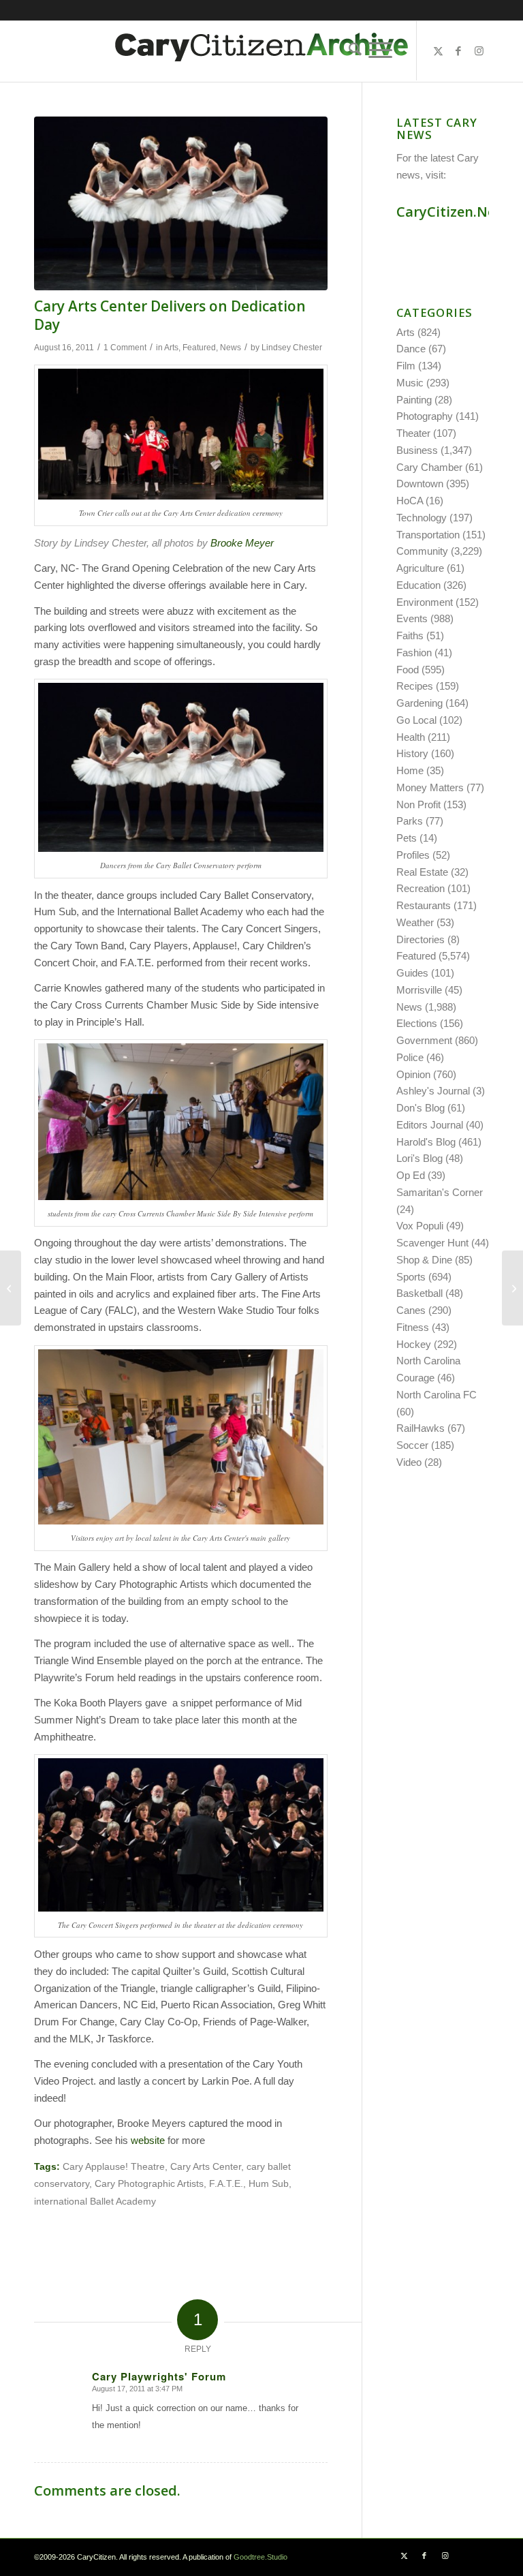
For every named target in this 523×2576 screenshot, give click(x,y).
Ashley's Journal (433, 1091)
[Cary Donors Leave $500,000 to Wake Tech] (512, 1288)
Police (410, 1057)
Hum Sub (269, 2184)
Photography (425, 416)
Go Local (416, 720)
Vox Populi (420, 1226)
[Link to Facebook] (458, 51)
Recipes (415, 686)
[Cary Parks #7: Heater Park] (11, 1288)
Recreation (421, 888)
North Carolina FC (437, 1395)
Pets (407, 838)
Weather (415, 922)
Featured (199, 348)
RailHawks (421, 1428)
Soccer (412, 1445)
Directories (421, 939)
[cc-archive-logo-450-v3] (261, 51)
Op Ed (411, 1175)
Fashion (414, 653)
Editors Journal (430, 1125)
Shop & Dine (424, 1260)
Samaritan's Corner (440, 1192)
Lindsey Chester (292, 348)
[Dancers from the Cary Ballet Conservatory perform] (181, 203)
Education (418, 585)
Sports (411, 1277)
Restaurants (424, 905)
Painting (414, 400)
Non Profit (418, 804)
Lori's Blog (419, 1158)
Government (424, 1040)
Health (411, 737)
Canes (411, 1310)
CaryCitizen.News (455, 212)
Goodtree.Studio (260, 2557)
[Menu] (380, 50)
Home (410, 770)
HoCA (410, 501)
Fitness (413, 1327)
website (148, 2140)
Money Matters (430, 787)
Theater (413, 433)
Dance (411, 349)
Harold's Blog (426, 1142)
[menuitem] (352, 50)
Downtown (420, 484)
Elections (417, 1023)
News (231, 348)
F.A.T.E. (226, 2184)
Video (409, 1462)
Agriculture (420, 568)
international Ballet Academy (95, 2202)
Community (422, 551)
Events (412, 618)
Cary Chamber (429, 467)
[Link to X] (438, 51)
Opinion (413, 1074)
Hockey (414, 1344)
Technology (422, 518)
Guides (412, 973)
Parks (410, 821)
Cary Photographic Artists (149, 2184)
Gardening (419, 703)
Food (408, 670)
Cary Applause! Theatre (114, 2167)
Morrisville (419, 990)
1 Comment (125, 348)
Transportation (428, 535)
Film (406, 366)
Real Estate (422, 872)
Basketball (419, 1293)
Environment (425, 602)
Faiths (410, 635)
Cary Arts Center (206, 2167)
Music (410, 383)
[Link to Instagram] (479, 51)
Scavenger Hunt (432, 1243)
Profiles (413, 855)
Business (417, 450)
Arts (171, 348)
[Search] (352, 50)
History (412, 753)
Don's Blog (421, 1108)
